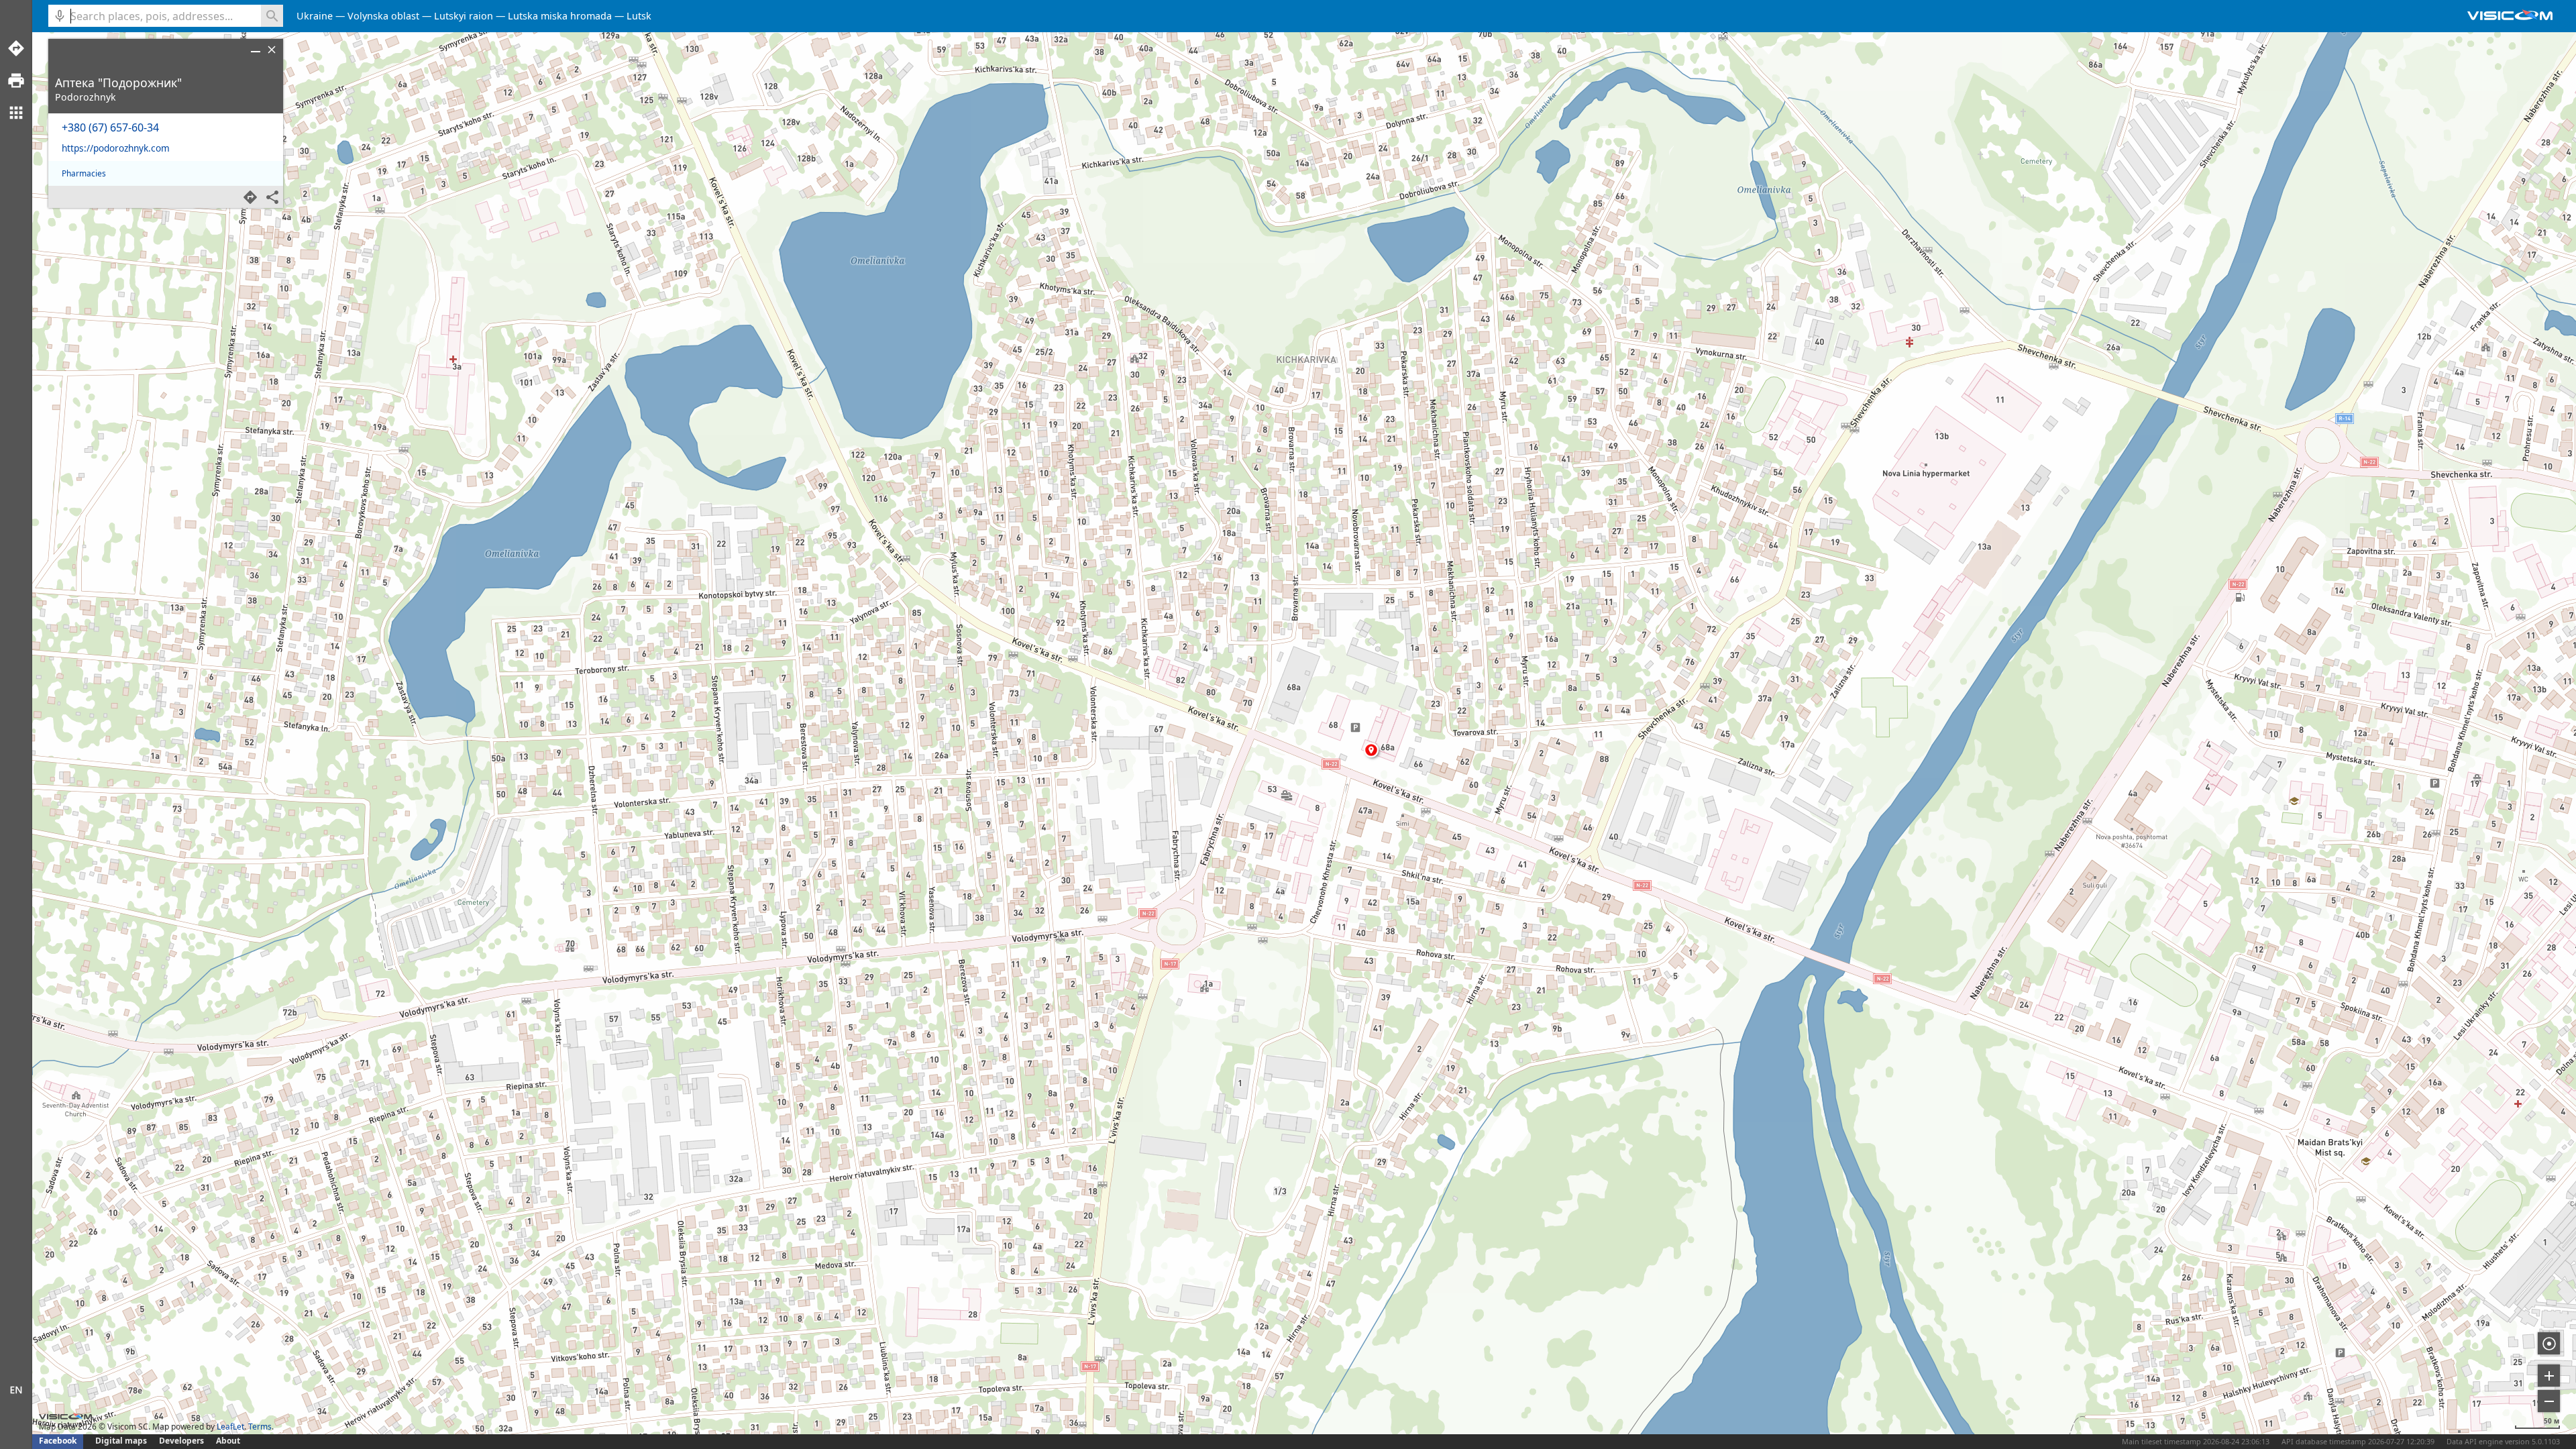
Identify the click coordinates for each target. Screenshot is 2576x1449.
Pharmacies (84, 173)
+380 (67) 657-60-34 (110, 127)
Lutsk (639, 16)
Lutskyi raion (464, 16)
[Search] (272, 16)
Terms (260, 1427)
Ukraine (315, 16)
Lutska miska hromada (560, 16)
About (228, 1441)
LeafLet (230, 1427)
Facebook (58, 1441)
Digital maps (122, 1441)
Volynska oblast (383, 16)
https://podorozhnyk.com (116, 148)
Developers (181, 1441)
